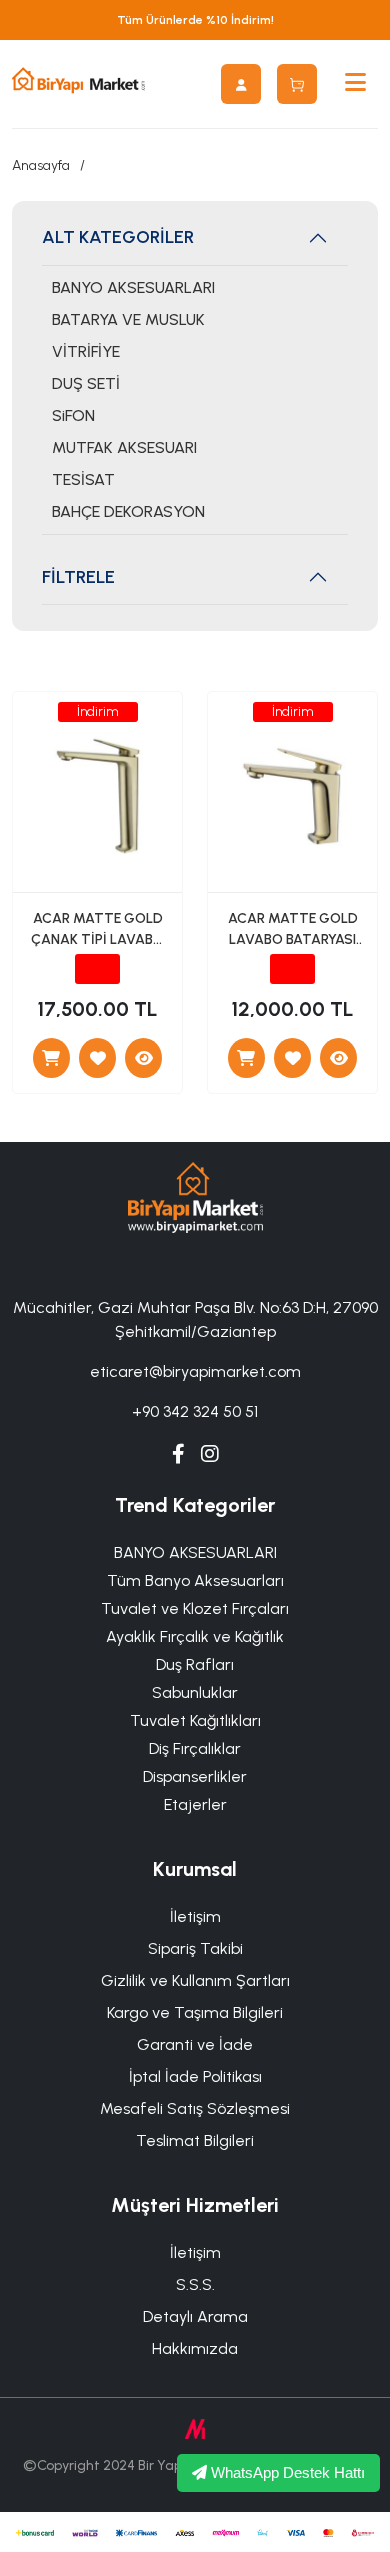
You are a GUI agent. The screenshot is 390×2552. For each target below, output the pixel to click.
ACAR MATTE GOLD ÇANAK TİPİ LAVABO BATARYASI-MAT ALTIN (97, 930)
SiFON (73, 415)
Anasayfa (41, 165)
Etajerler (195, 1804)
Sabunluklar (195, 1692)
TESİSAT (83, 479)
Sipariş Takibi (195, 1948)
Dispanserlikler (195, 1776)
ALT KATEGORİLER (118, 237)
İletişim (195, 1916)
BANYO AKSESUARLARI (133, 287)
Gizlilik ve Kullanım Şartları (195, 1980)
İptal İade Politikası (195, 2076)
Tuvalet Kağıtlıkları (195, 1720)
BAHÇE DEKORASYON (128, 511)
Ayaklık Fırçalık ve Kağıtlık (195, 1636)
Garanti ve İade (195, 2044)
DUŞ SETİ (86, 383)
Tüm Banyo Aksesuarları (195, 1580)
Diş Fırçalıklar (195, 1748)
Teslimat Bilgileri (195, 2140)
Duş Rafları (195, 1664)
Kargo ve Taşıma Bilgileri (195, 2012)
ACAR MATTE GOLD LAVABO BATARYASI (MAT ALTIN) (293, 930)
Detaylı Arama (195, 2316)
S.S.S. (195, 2284)
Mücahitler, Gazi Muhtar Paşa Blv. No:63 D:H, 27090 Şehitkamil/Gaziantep (195, 1319)
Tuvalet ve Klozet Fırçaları (195, 1608)
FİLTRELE (78, 577)
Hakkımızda (195, 2348)
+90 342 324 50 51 (195, 1411)
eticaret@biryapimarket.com (195, 1371)
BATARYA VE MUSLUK (128, 319)
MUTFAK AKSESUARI (124, 447)
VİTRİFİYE (86, 351)
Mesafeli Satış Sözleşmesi (195, 2108)
